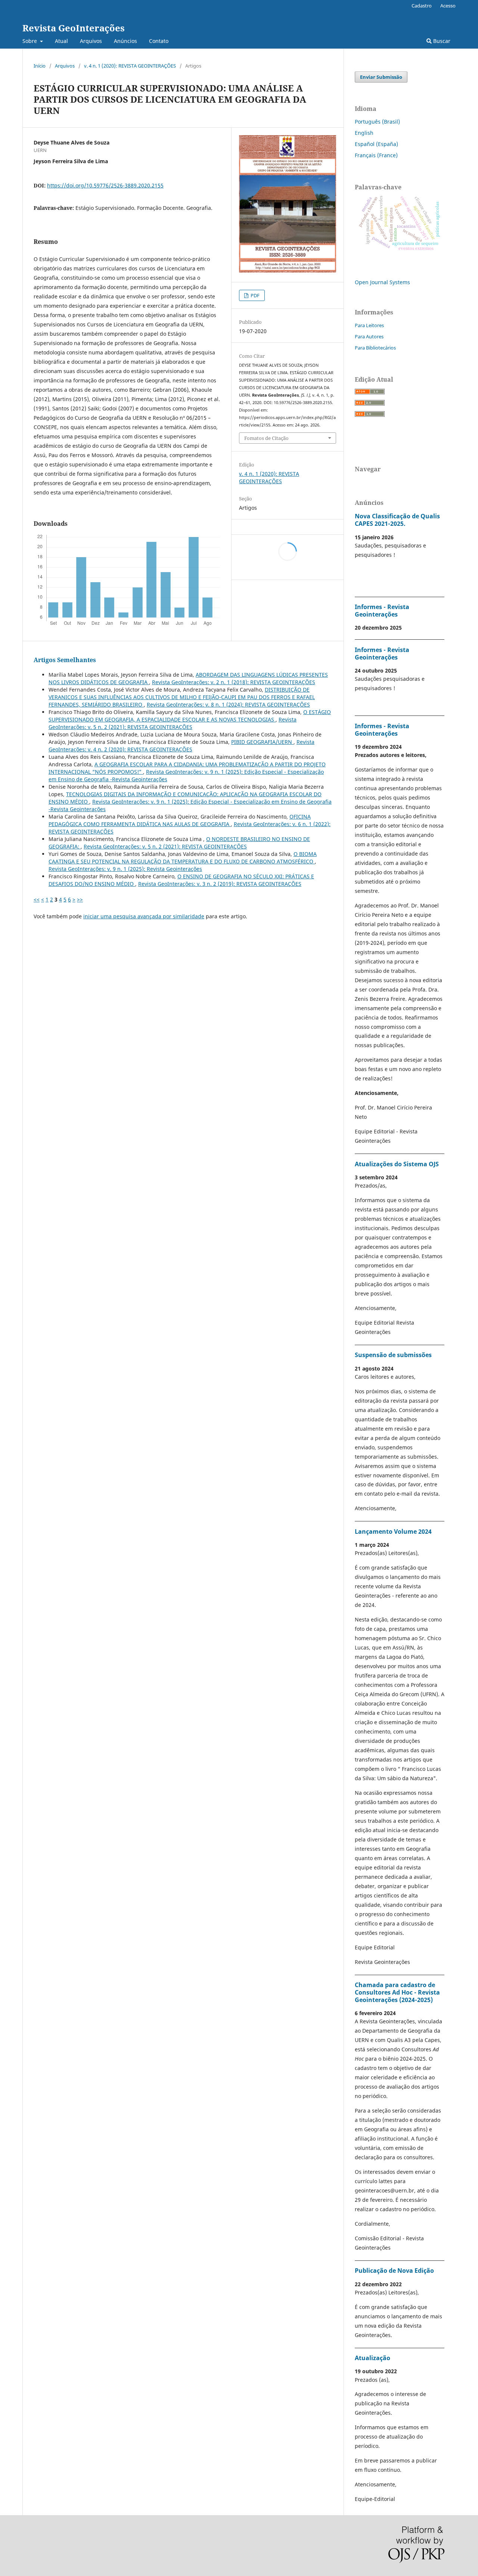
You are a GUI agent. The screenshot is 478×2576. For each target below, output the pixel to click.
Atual (61, 41)
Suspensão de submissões (393, 1355)
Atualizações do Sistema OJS (397, 1164)
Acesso (448, 6)
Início (40, 66)
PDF (254, 295)
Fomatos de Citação (266, 438)
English (364, 133)
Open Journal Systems (382, 282)
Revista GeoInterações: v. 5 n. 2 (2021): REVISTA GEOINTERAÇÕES (173, 723)
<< (37, 899)
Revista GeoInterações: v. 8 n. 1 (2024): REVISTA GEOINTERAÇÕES (228, 704)
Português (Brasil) (377, 122)
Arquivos (91, 41)
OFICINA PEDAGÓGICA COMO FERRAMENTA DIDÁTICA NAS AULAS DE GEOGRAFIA (180, 820)
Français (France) (376, 155)
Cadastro (422, 6)
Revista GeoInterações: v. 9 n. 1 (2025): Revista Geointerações (125, 869)
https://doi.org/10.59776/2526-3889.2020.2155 (105, 185)
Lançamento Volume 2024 (393, 1531)
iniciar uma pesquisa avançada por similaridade (144, 916)
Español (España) (376, 144)
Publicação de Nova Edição (394, 2271)
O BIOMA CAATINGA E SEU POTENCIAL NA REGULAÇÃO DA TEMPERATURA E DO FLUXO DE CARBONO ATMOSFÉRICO (183, 858)
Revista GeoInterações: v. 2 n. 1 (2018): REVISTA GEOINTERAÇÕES (234, 682)
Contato (159, 41)
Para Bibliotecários (375, 348)
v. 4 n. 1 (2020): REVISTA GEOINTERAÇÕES (130, 66)
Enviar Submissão (381, 77)
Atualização (373, 2358)
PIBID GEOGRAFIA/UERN (262, 742)
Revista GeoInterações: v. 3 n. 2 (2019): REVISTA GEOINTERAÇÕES (220, 884)
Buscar (441, 41)
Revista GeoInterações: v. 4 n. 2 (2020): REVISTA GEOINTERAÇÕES (181, 746)
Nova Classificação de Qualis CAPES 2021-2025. (397, 520)
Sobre (30, 41)
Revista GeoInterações (74, 28)
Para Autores (369, 336)
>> (80, 899)
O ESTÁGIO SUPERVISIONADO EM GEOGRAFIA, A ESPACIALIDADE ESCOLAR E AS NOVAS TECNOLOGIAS (190, 716)
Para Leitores (369, 325)
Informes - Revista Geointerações (382, 611)
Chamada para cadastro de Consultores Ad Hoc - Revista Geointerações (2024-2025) (397, 1992)
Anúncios (125, 41)
